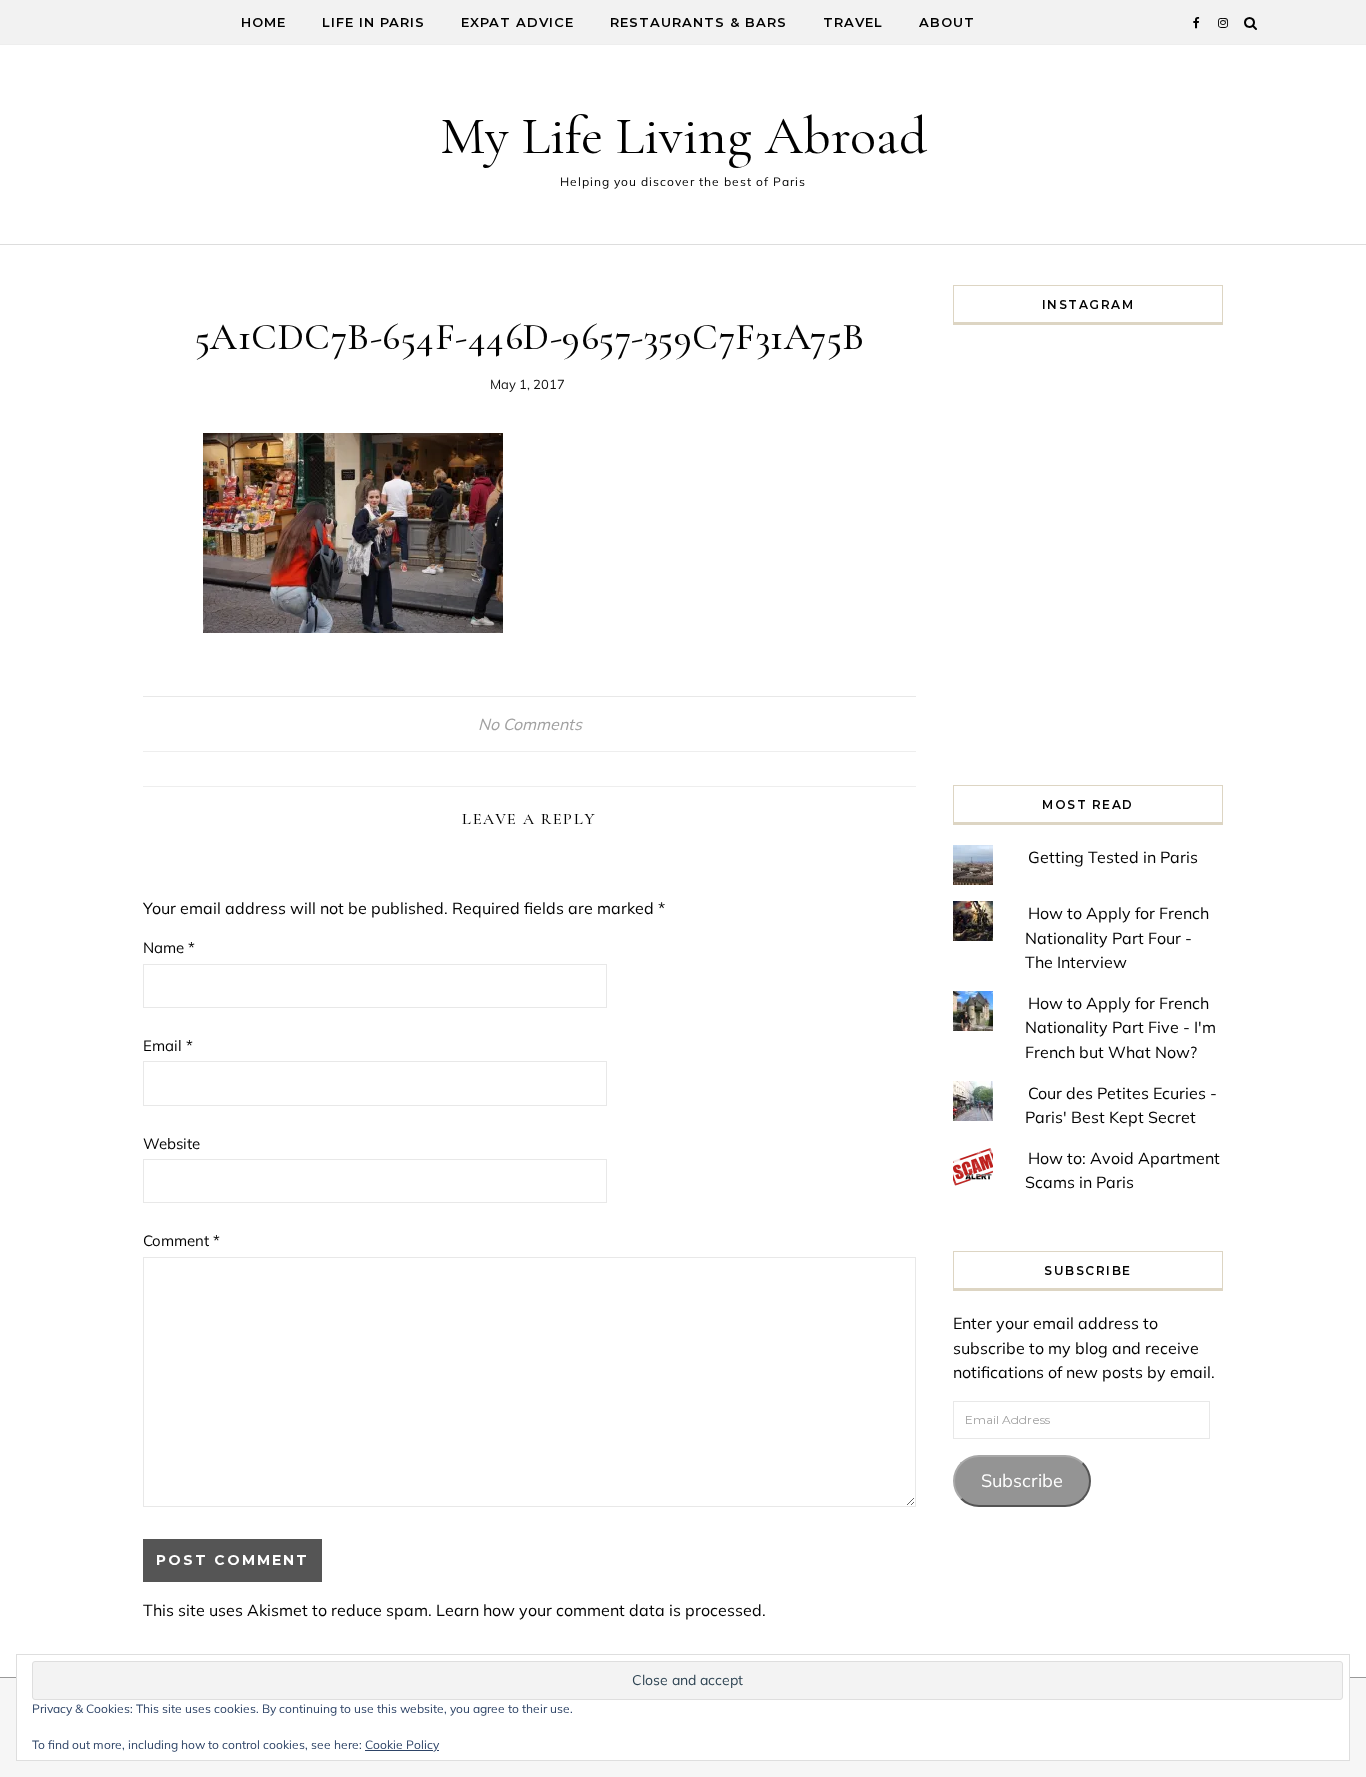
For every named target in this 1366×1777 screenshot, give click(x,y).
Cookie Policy (402, 1744)
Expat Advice (517, 22)
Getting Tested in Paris (1113, 857)
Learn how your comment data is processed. (601, 1610)
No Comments (530, 724)
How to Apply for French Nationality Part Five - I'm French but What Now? (1120, 1027)
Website (171, 1143)
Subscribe (1022, 1480)
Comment (181, 1240)
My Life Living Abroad (683, 135)
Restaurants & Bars (698, 22)
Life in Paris (373, 22)
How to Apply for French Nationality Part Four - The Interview (1117, 937)
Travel (853, 22)
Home (263, 22)
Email (168, 1045)
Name (169, 947)
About (947, 22)
